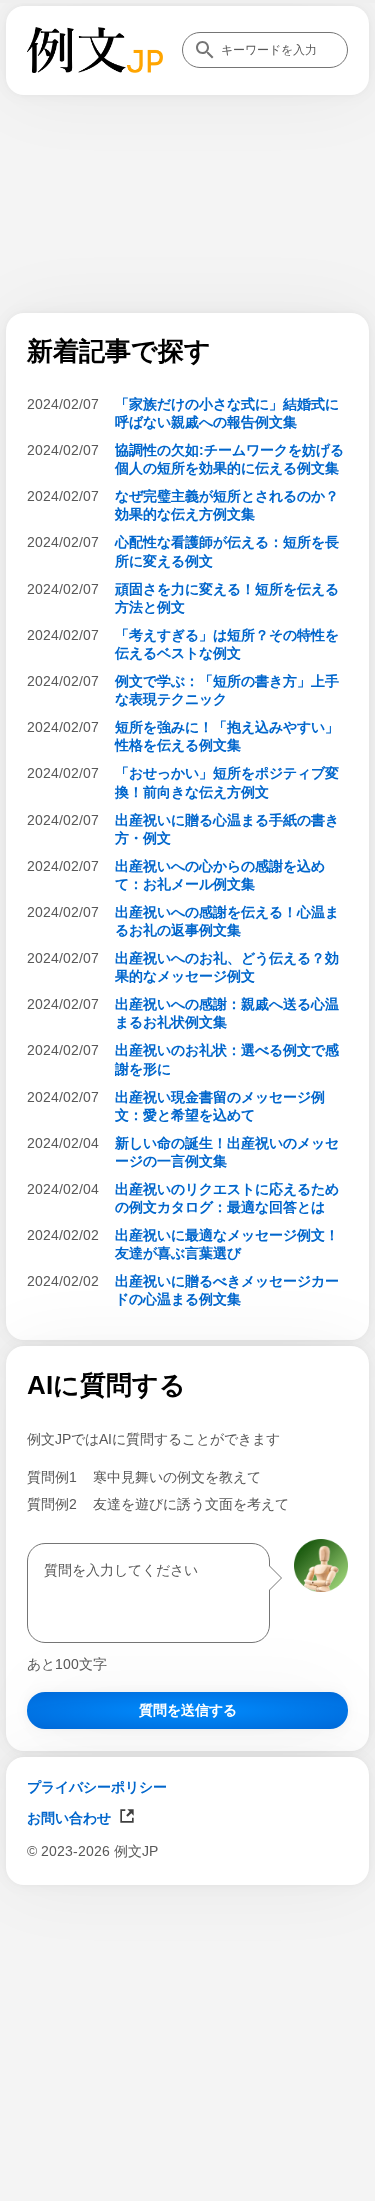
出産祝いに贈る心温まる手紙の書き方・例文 (227, 829)
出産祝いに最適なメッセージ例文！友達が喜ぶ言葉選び (227, 1244)
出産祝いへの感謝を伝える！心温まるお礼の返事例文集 (227, 921)
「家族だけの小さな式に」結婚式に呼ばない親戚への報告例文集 (227, 413)
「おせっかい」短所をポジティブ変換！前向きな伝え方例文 (227, 782)
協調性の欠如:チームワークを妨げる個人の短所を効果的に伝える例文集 (229, 459)
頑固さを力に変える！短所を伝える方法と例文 (227, 598)
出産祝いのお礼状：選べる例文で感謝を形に (227, 1059)
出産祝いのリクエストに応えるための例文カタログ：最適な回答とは (227, 1198)
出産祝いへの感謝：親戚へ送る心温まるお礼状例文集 (227, 1013)
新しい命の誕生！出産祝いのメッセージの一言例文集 (227, 1152)
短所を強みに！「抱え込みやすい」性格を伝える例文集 (227, 736)
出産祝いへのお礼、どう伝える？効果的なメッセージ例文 (227, 967)
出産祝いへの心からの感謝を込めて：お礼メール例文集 (220, 875)
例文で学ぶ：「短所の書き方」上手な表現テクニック (227, 690)
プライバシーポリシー (97, 1787)
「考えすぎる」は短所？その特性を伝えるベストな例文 (227, 644)
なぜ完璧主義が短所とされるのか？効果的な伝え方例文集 (227, 505)
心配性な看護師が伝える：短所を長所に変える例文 (227, 551)
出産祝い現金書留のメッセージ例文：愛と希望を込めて (220, 1106)
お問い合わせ (69, 1818)
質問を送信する (188, 1710)
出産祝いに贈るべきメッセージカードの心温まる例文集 (227, 1290)
